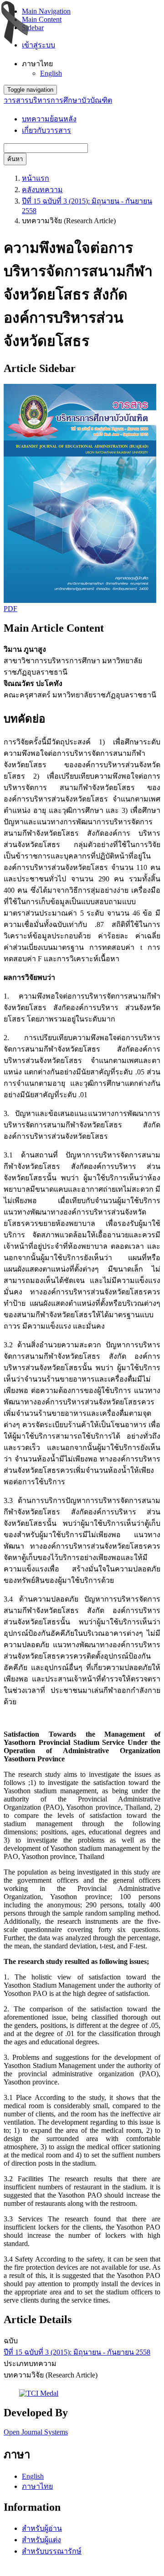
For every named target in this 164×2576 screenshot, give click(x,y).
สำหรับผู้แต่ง (41, 2540)
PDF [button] (10, 609)
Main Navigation (46, 11)
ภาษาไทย (37, 2486)
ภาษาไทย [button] (37, 64)
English (51, 73)
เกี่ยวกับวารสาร (46, 130)
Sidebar (33, 28)
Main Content (42, 19)
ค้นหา (15, 159)
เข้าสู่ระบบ (38, 45)
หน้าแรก (36, 178)
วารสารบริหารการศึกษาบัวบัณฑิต (58, 100)
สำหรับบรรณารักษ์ (52, 2551)
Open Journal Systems (36, 2432)
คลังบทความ (42, 190)
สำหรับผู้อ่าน (42, 2528)
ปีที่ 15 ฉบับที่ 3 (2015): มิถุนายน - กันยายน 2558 (77, 2352)
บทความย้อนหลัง (49, 119)
